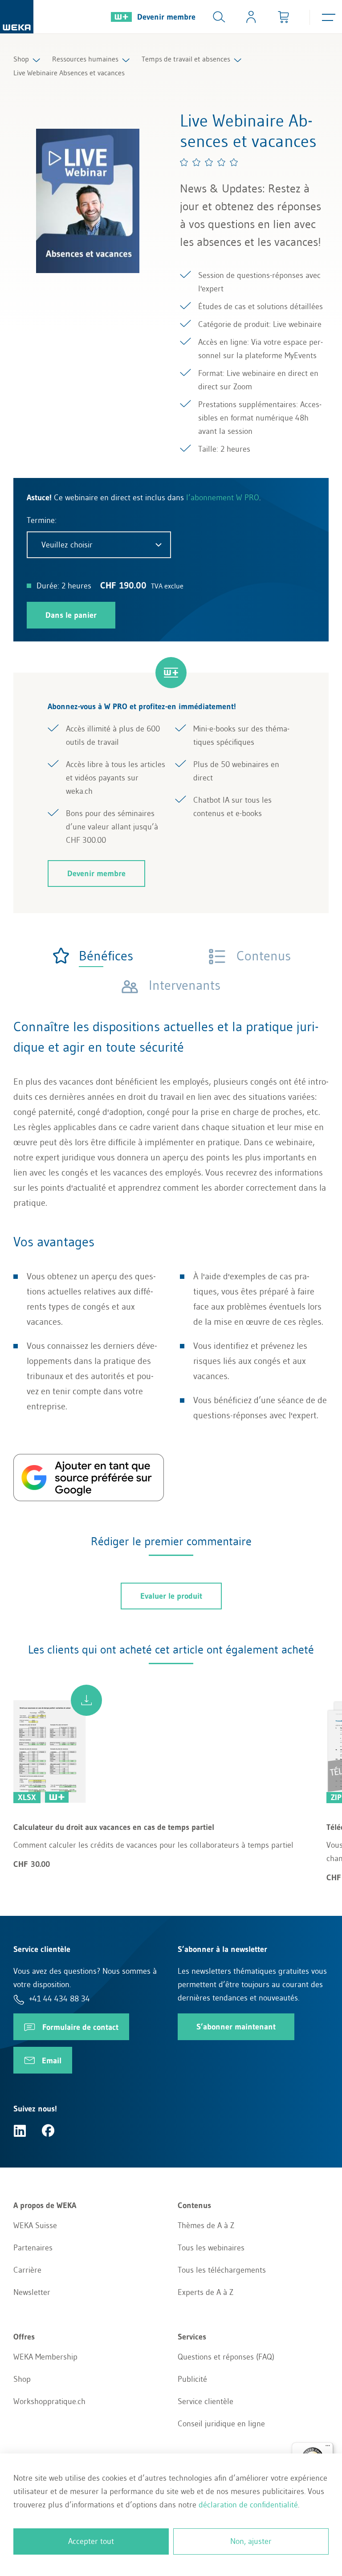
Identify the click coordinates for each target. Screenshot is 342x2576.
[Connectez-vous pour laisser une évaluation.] (209, 162)
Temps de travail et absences (186, 59)
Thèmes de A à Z (206, 2225)
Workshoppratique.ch (49, 2401)
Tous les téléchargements (222, 2270)
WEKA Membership (45, 2357)
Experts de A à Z (206, 2292)
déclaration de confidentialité (248, 2505)
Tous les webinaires (211, 2248)
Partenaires (33, 2248)
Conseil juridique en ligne (221, 2424)
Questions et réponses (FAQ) (226, 2357)
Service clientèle (206, 2401)
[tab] (92, 956)
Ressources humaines (85, 59)
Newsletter (32, 2292)
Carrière (27, 2270)
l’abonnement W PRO (223, 498)
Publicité (192, 2379)
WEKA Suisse (35, 2225)
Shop (21, 59)
